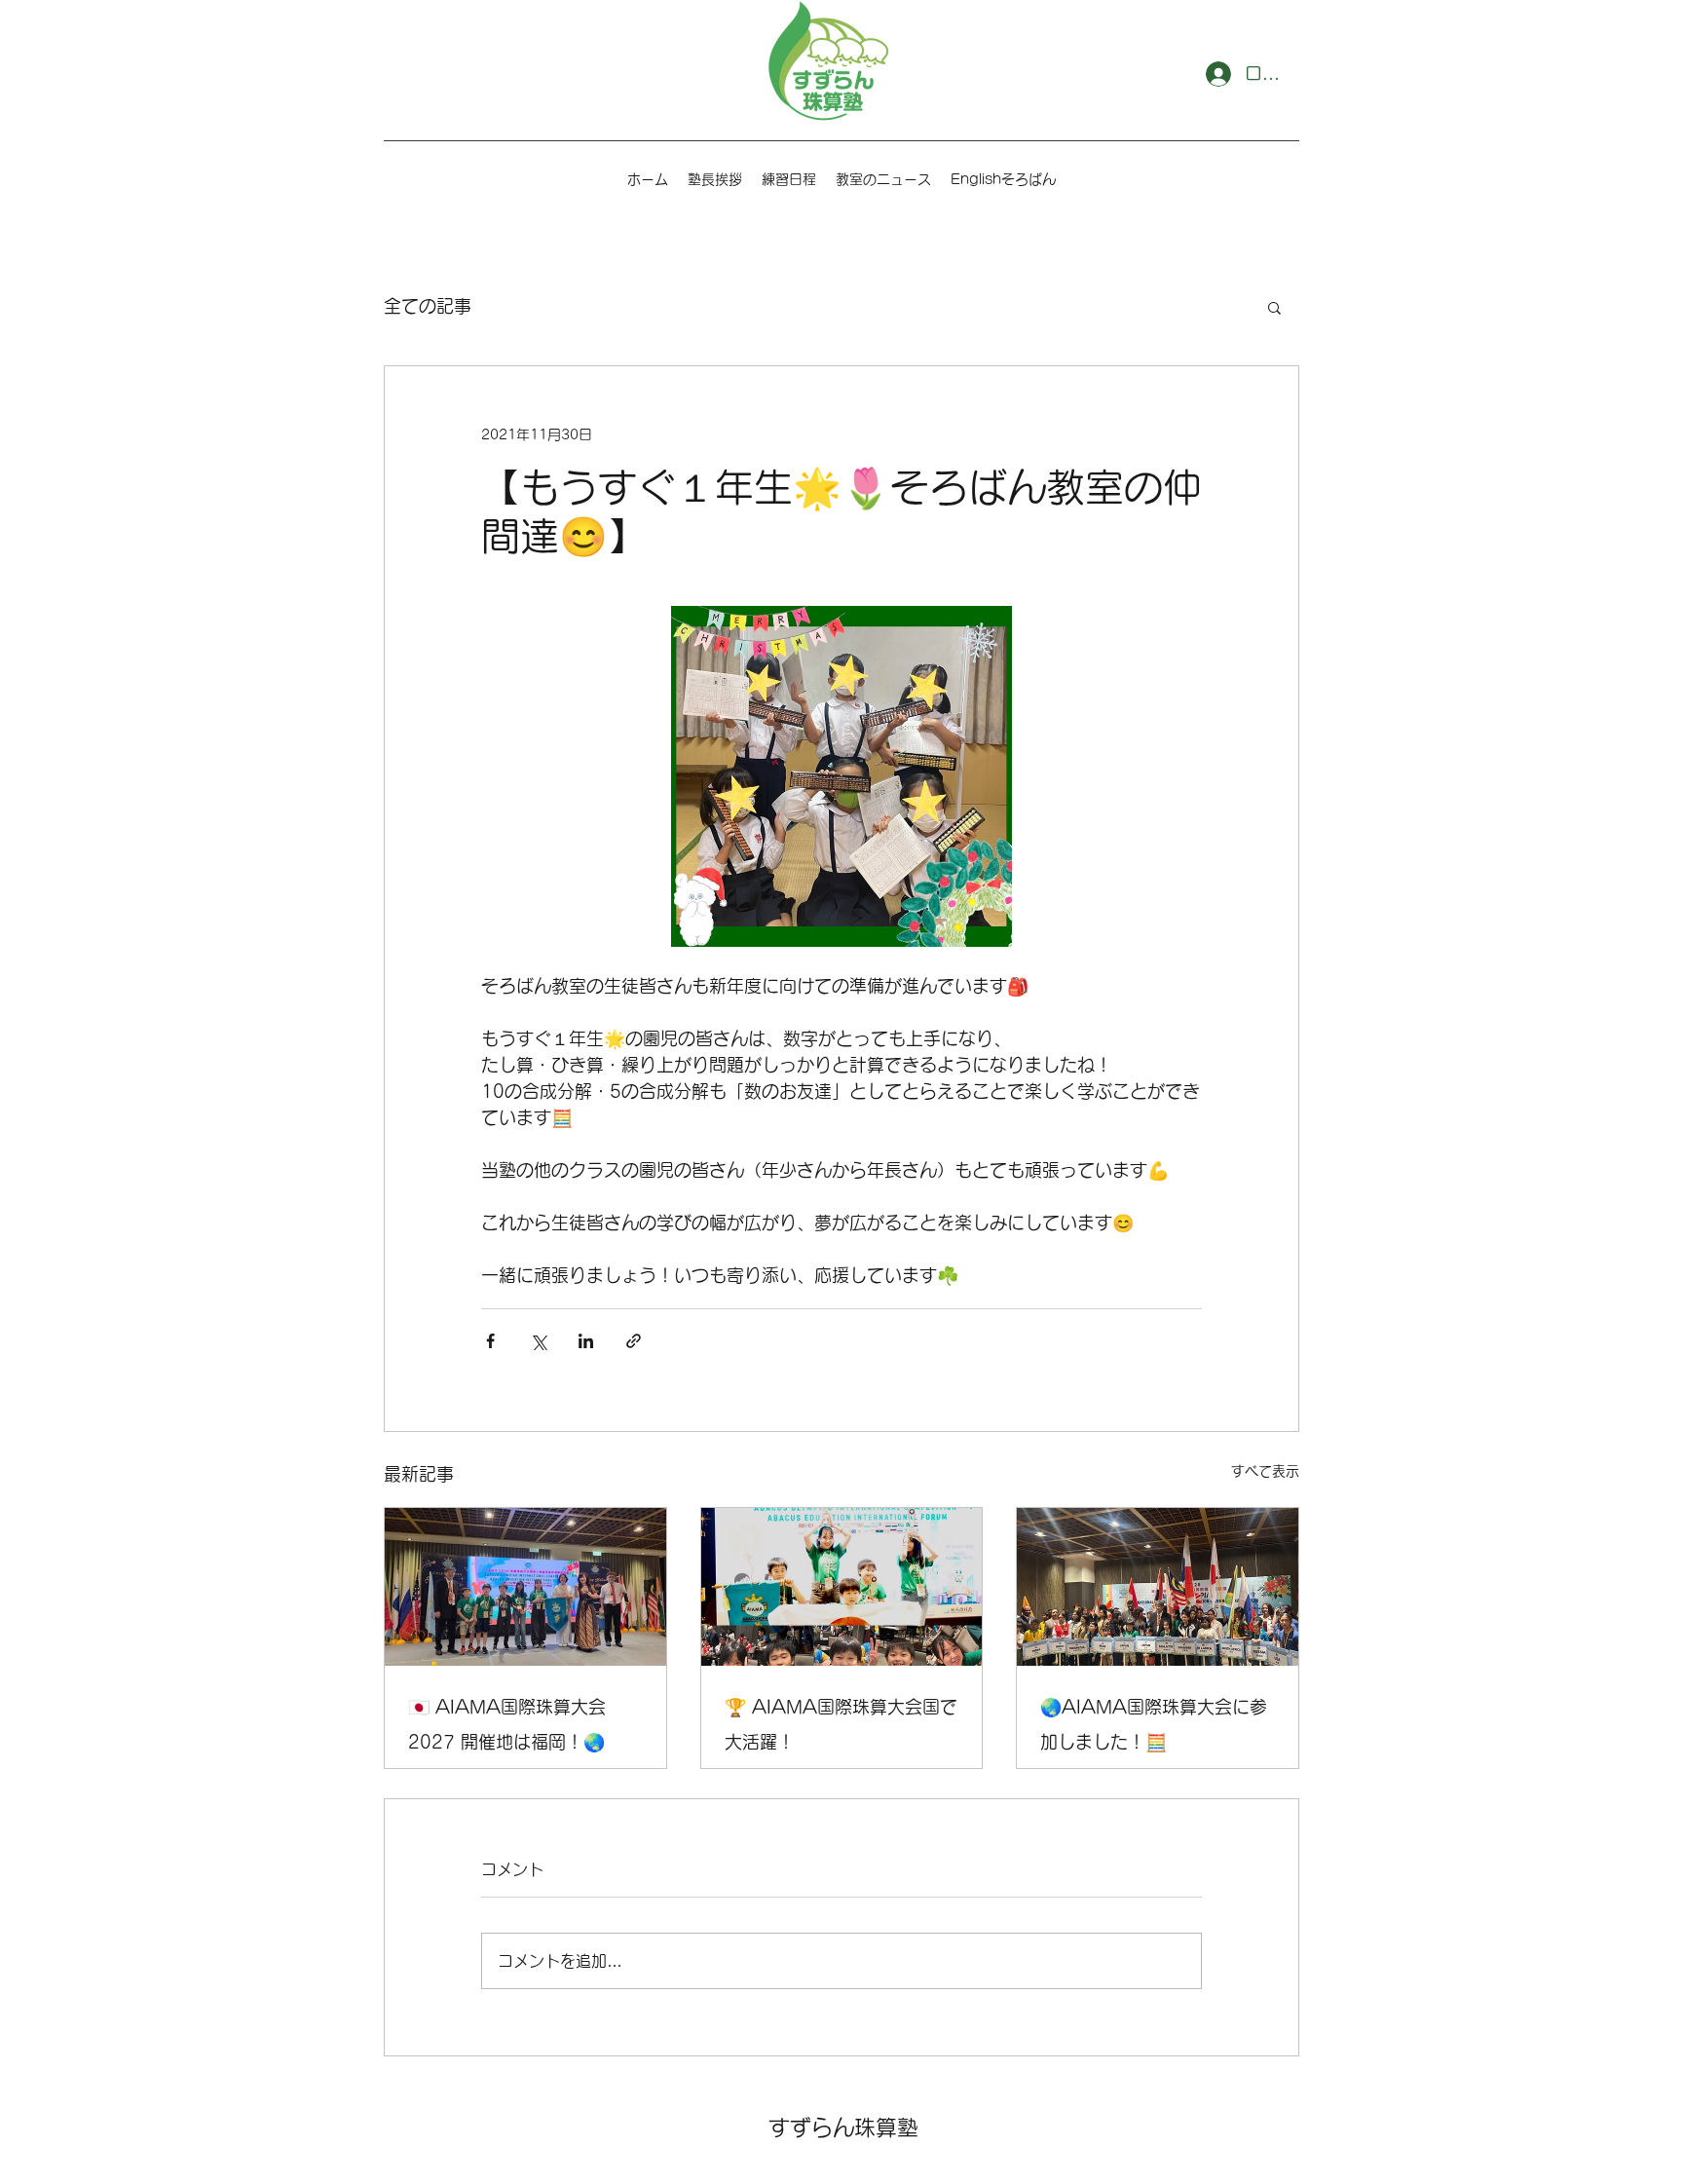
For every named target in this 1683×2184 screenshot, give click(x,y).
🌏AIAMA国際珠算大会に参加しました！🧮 (1154, 1724)
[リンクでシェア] (634, 1341)
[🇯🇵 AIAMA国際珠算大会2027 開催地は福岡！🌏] (525, 1587)
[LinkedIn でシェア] (586, 1341)
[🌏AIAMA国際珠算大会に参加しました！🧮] (1158, 1587)
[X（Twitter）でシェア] (538, 1341)
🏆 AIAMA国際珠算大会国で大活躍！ (841, 1724)
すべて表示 (1265, 1471)
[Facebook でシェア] (490, 1341)
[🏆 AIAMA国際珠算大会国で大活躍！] (842, 1587)
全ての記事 (428, 306)
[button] (1274, 307)
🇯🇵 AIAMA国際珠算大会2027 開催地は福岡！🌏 (507, 1724)
